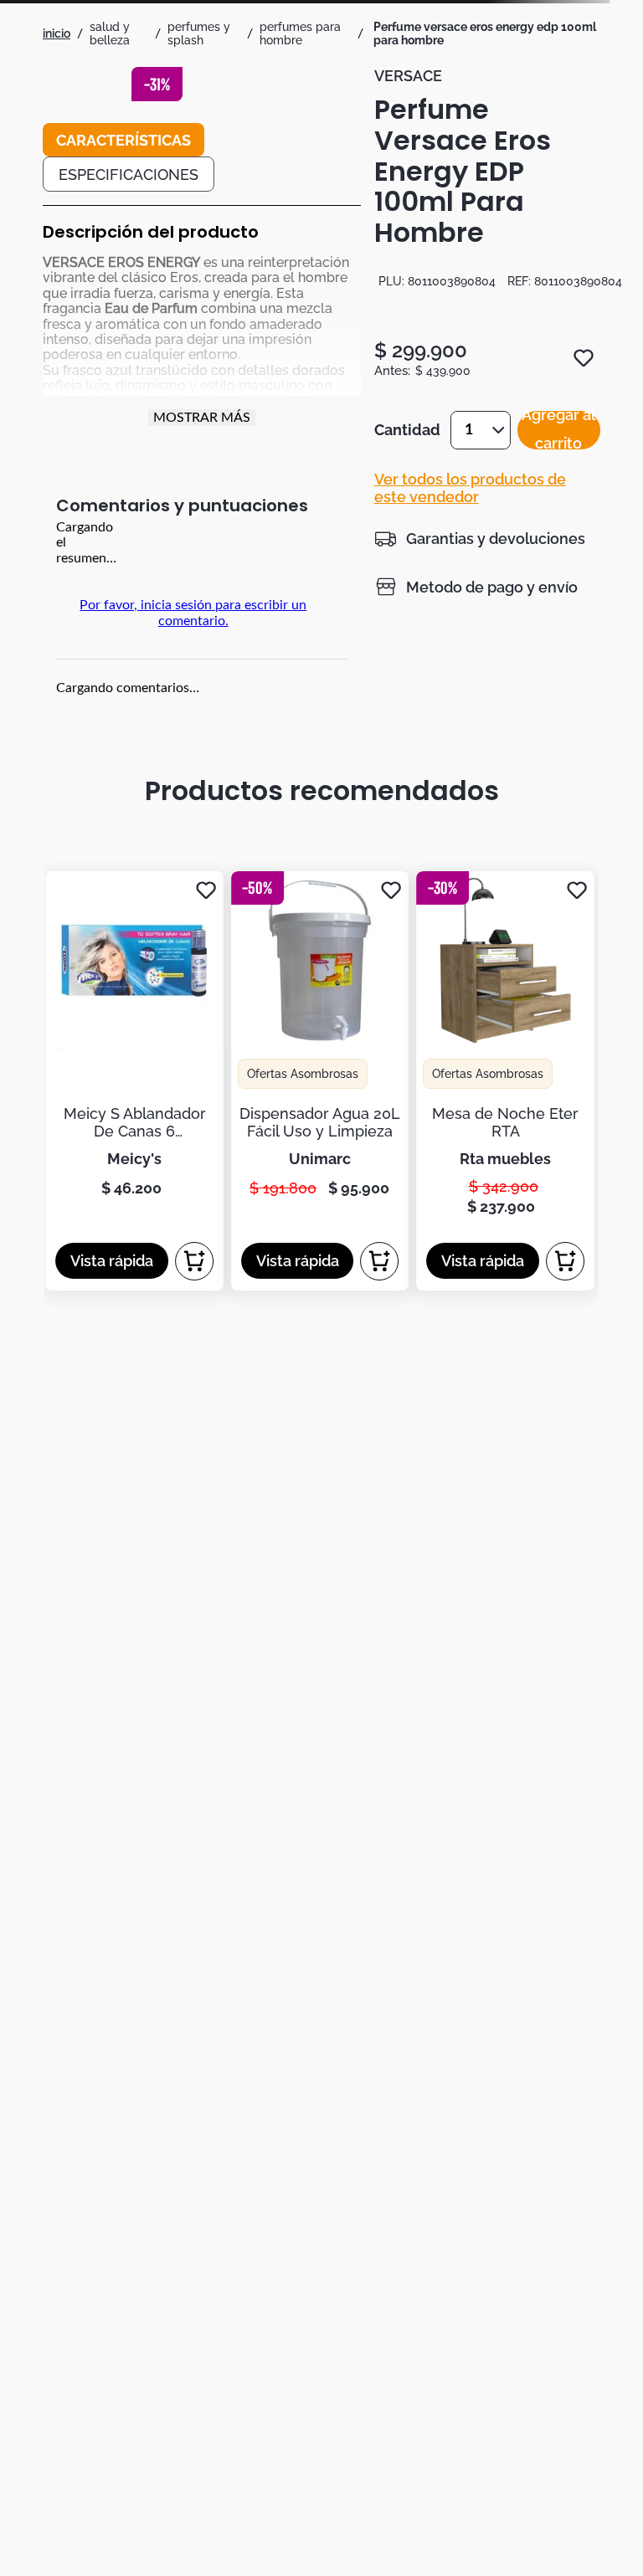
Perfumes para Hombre (300, 33)
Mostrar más (202, 418)
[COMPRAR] (194, 1261)
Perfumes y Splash (199, 33)
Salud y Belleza (110, 33)
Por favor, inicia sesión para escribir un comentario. (193, 613)
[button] (480, 538)
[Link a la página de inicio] (57, 33)
